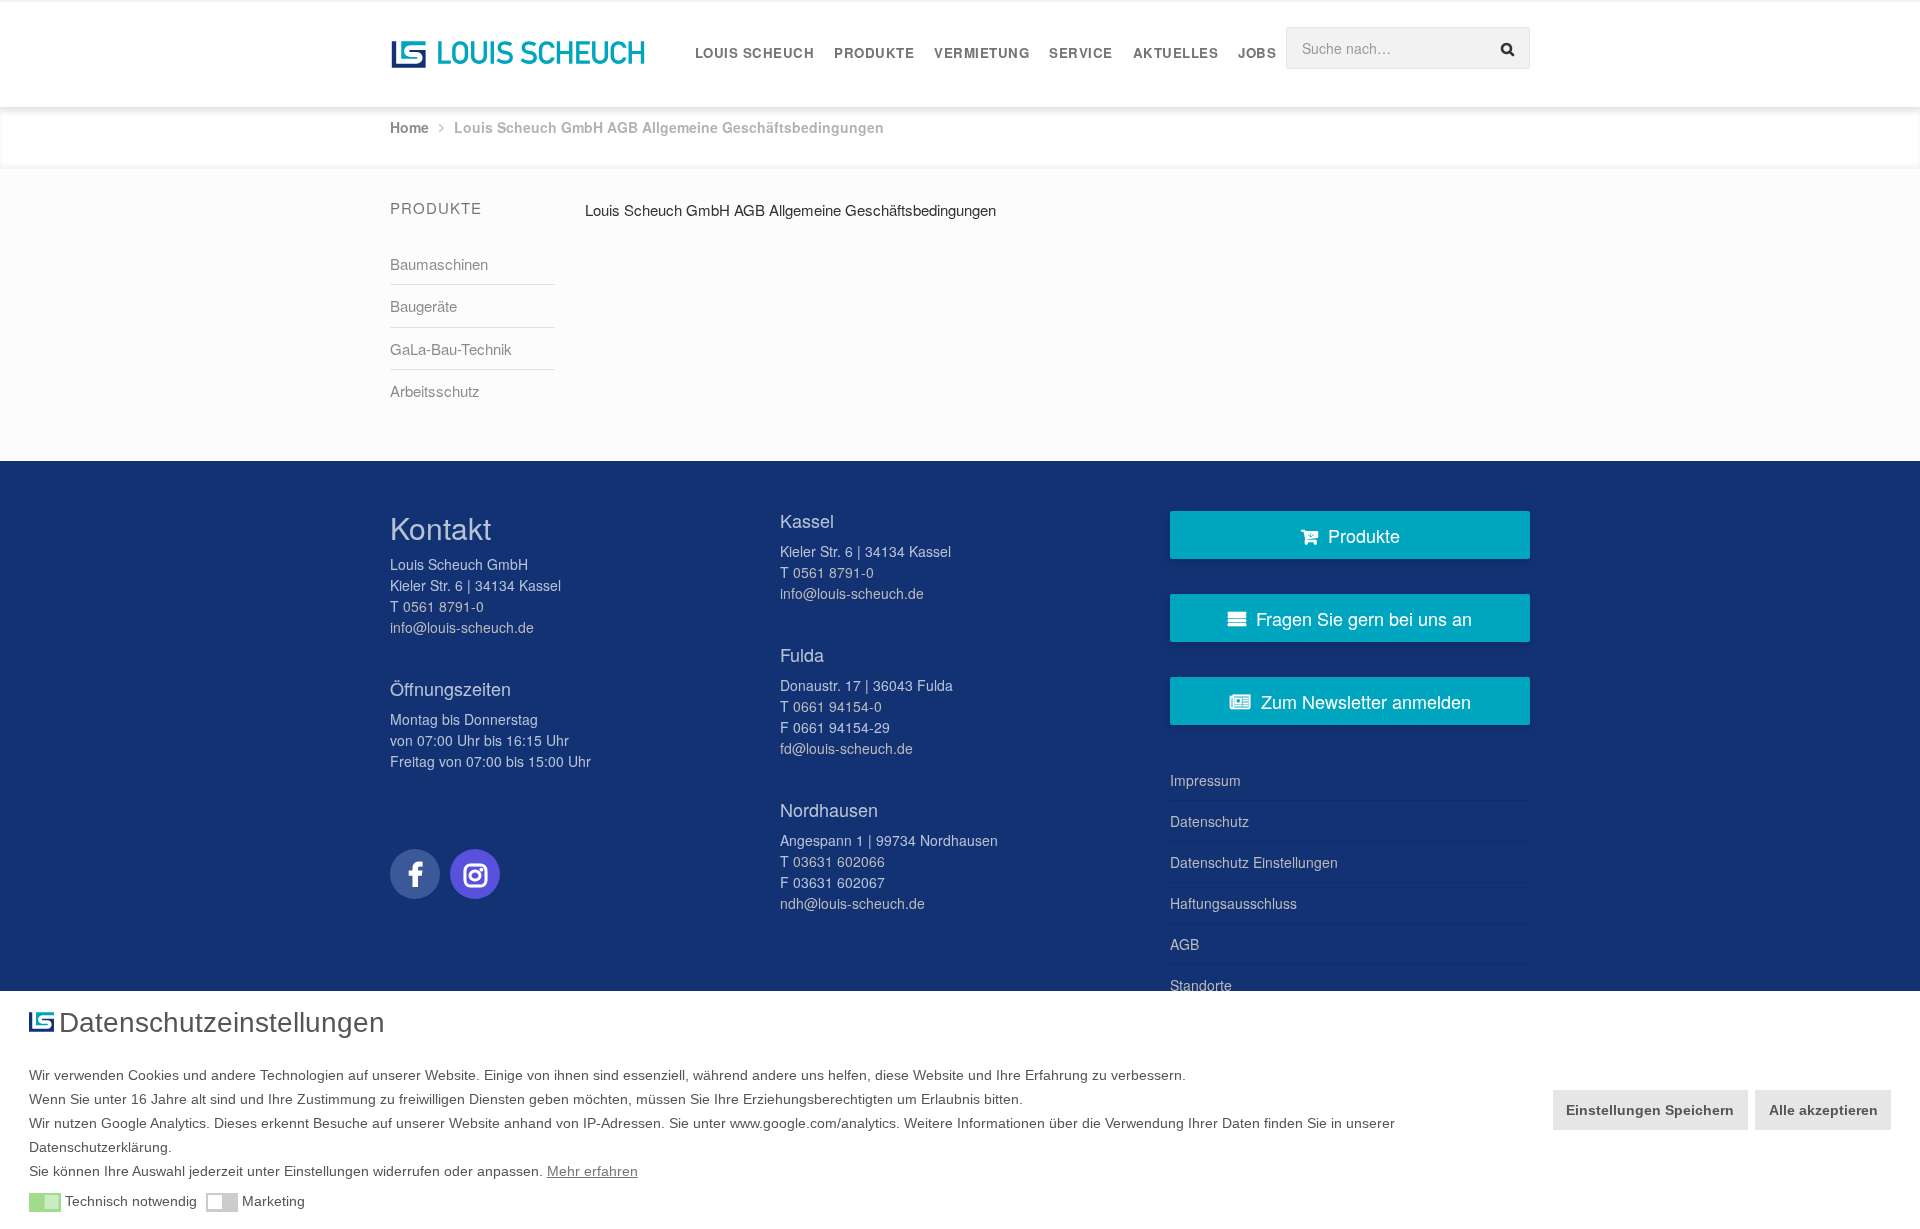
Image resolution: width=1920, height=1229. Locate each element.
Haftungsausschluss (1233, 903)
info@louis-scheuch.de (462, 627)
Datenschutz (1209, 821)
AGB (1184, 944)
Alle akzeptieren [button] (1823, 1110)
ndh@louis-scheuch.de (852, 903)
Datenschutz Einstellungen (1254, 862)
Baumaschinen (439, 263)
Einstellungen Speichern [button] (1650, 1110)
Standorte (1201, 985)
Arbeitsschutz (435, 390)
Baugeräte (423, 305)
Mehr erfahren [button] (592, 1171)
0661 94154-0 (837, 706)
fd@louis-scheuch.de (846, 748)
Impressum (1205, 780)
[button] (45, 1203)
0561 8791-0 (443, 606)
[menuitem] (755, 53)
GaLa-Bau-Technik (451, 348)
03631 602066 (839, 861)
